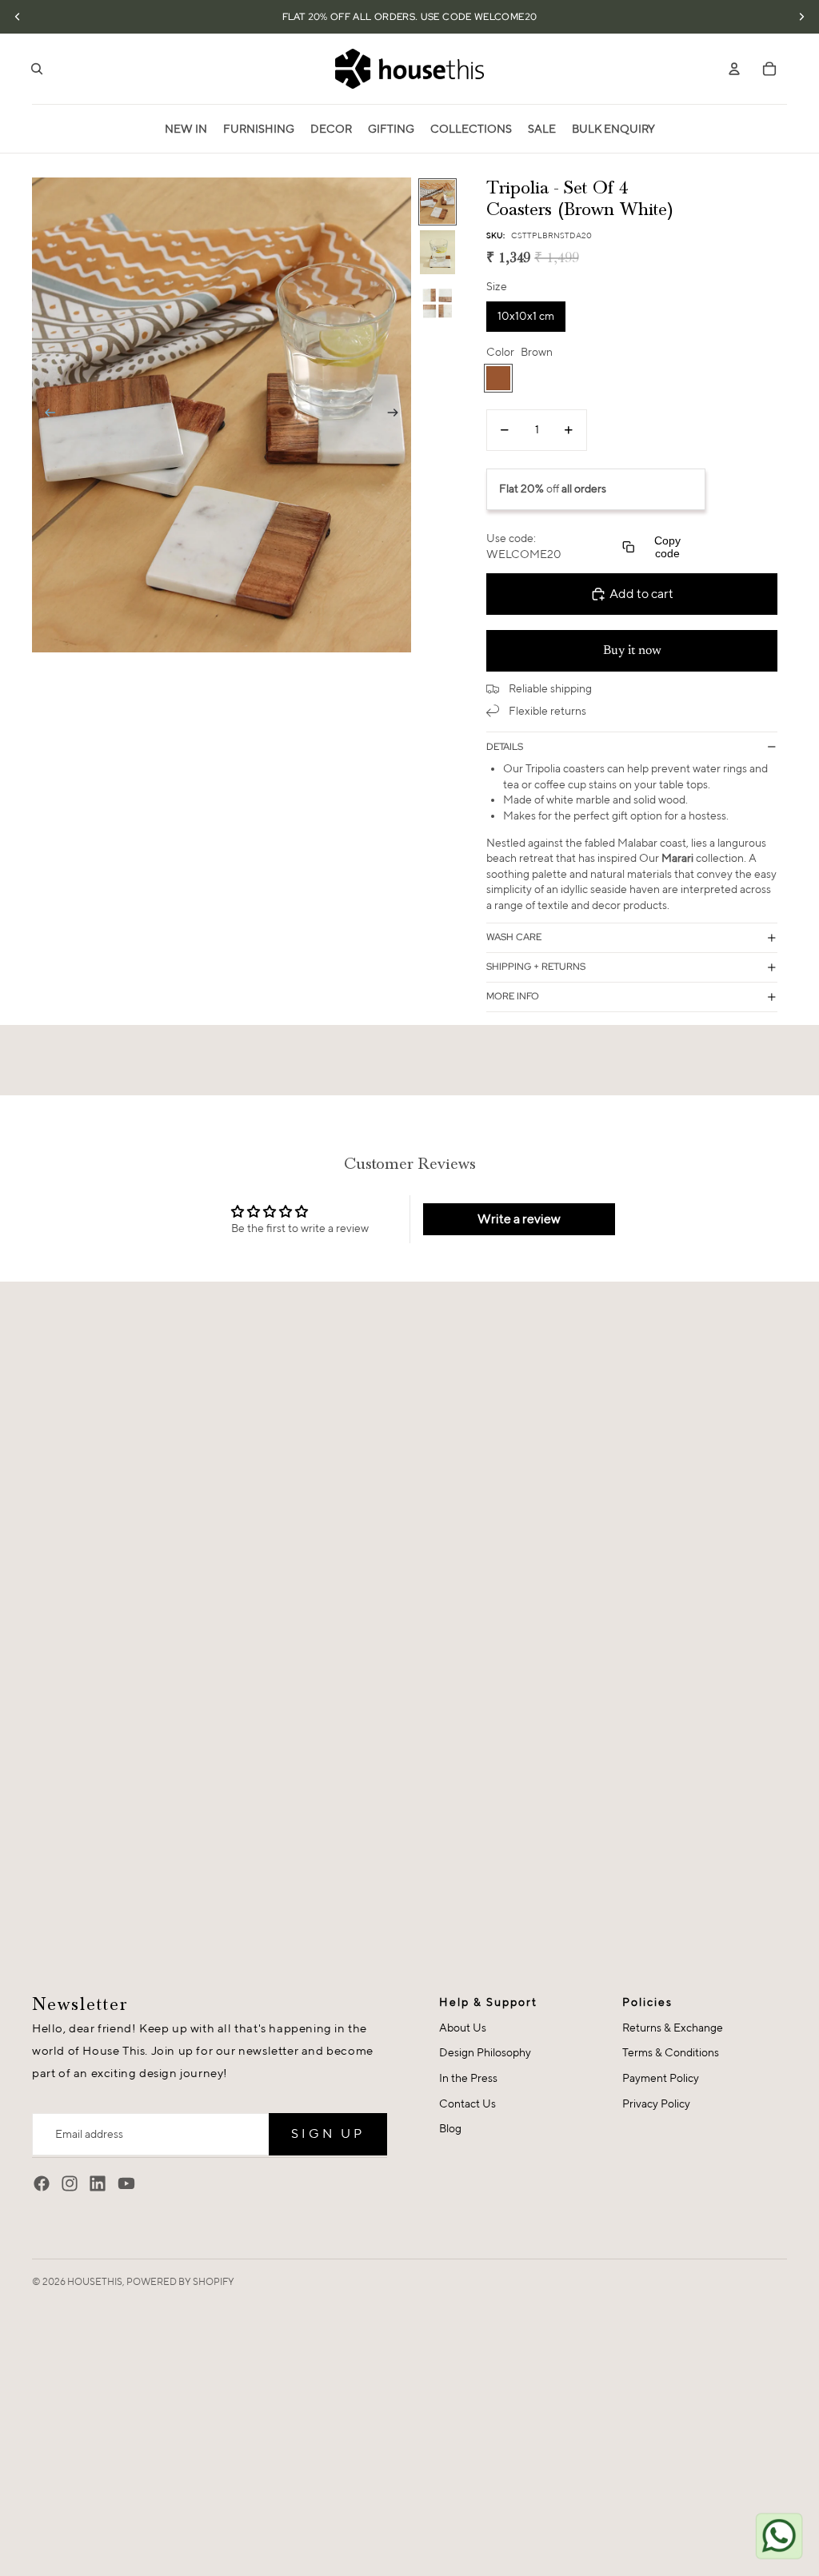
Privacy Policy (656, 2103)
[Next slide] (398, 415)
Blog (450, 2128)
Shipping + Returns (536, 967)
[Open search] (37, 69)
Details (505, 747)
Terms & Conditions (671, 2052)
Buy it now (632, 651)
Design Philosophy (485, 2052)
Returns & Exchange (673, 2028)
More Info (513, 996)
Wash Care (514, 937)
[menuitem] (186, 129)
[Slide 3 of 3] (437, 303)
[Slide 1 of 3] (437, 202)
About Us (463, 2028)
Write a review (519, 1219)
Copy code (667, 547)
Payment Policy (661, 2078)
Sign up (328, 2133)
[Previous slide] (45, 415)
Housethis (95, 2281)
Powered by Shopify (180, 2281)
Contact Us (467, 2103)
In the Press (468, 2078)
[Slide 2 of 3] (437, 252)
